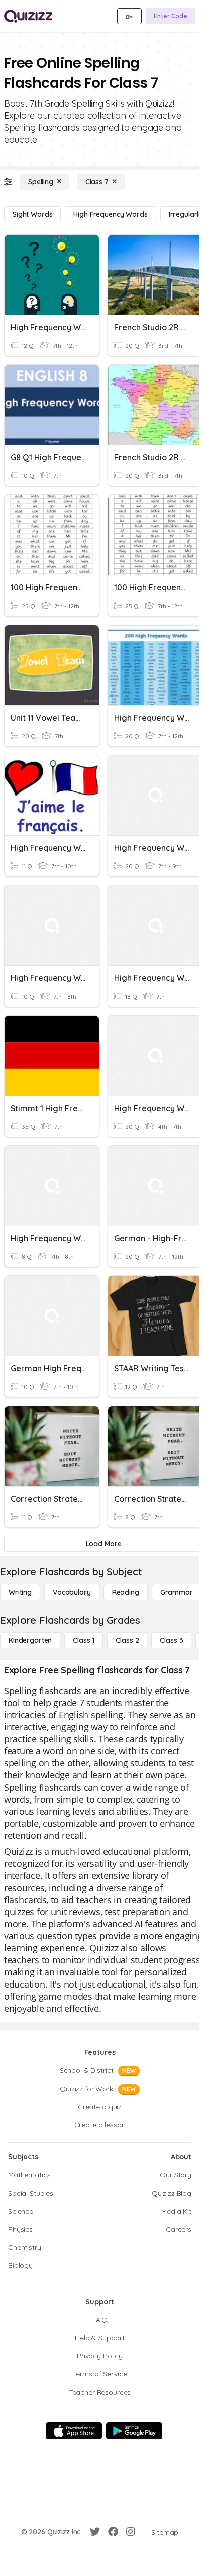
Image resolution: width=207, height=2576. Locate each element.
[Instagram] (131, 2532)
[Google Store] (134, 2431)
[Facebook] (113, 2532)
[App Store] (74, 2431)
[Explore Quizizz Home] (28, 16)
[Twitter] (95, 2532)
